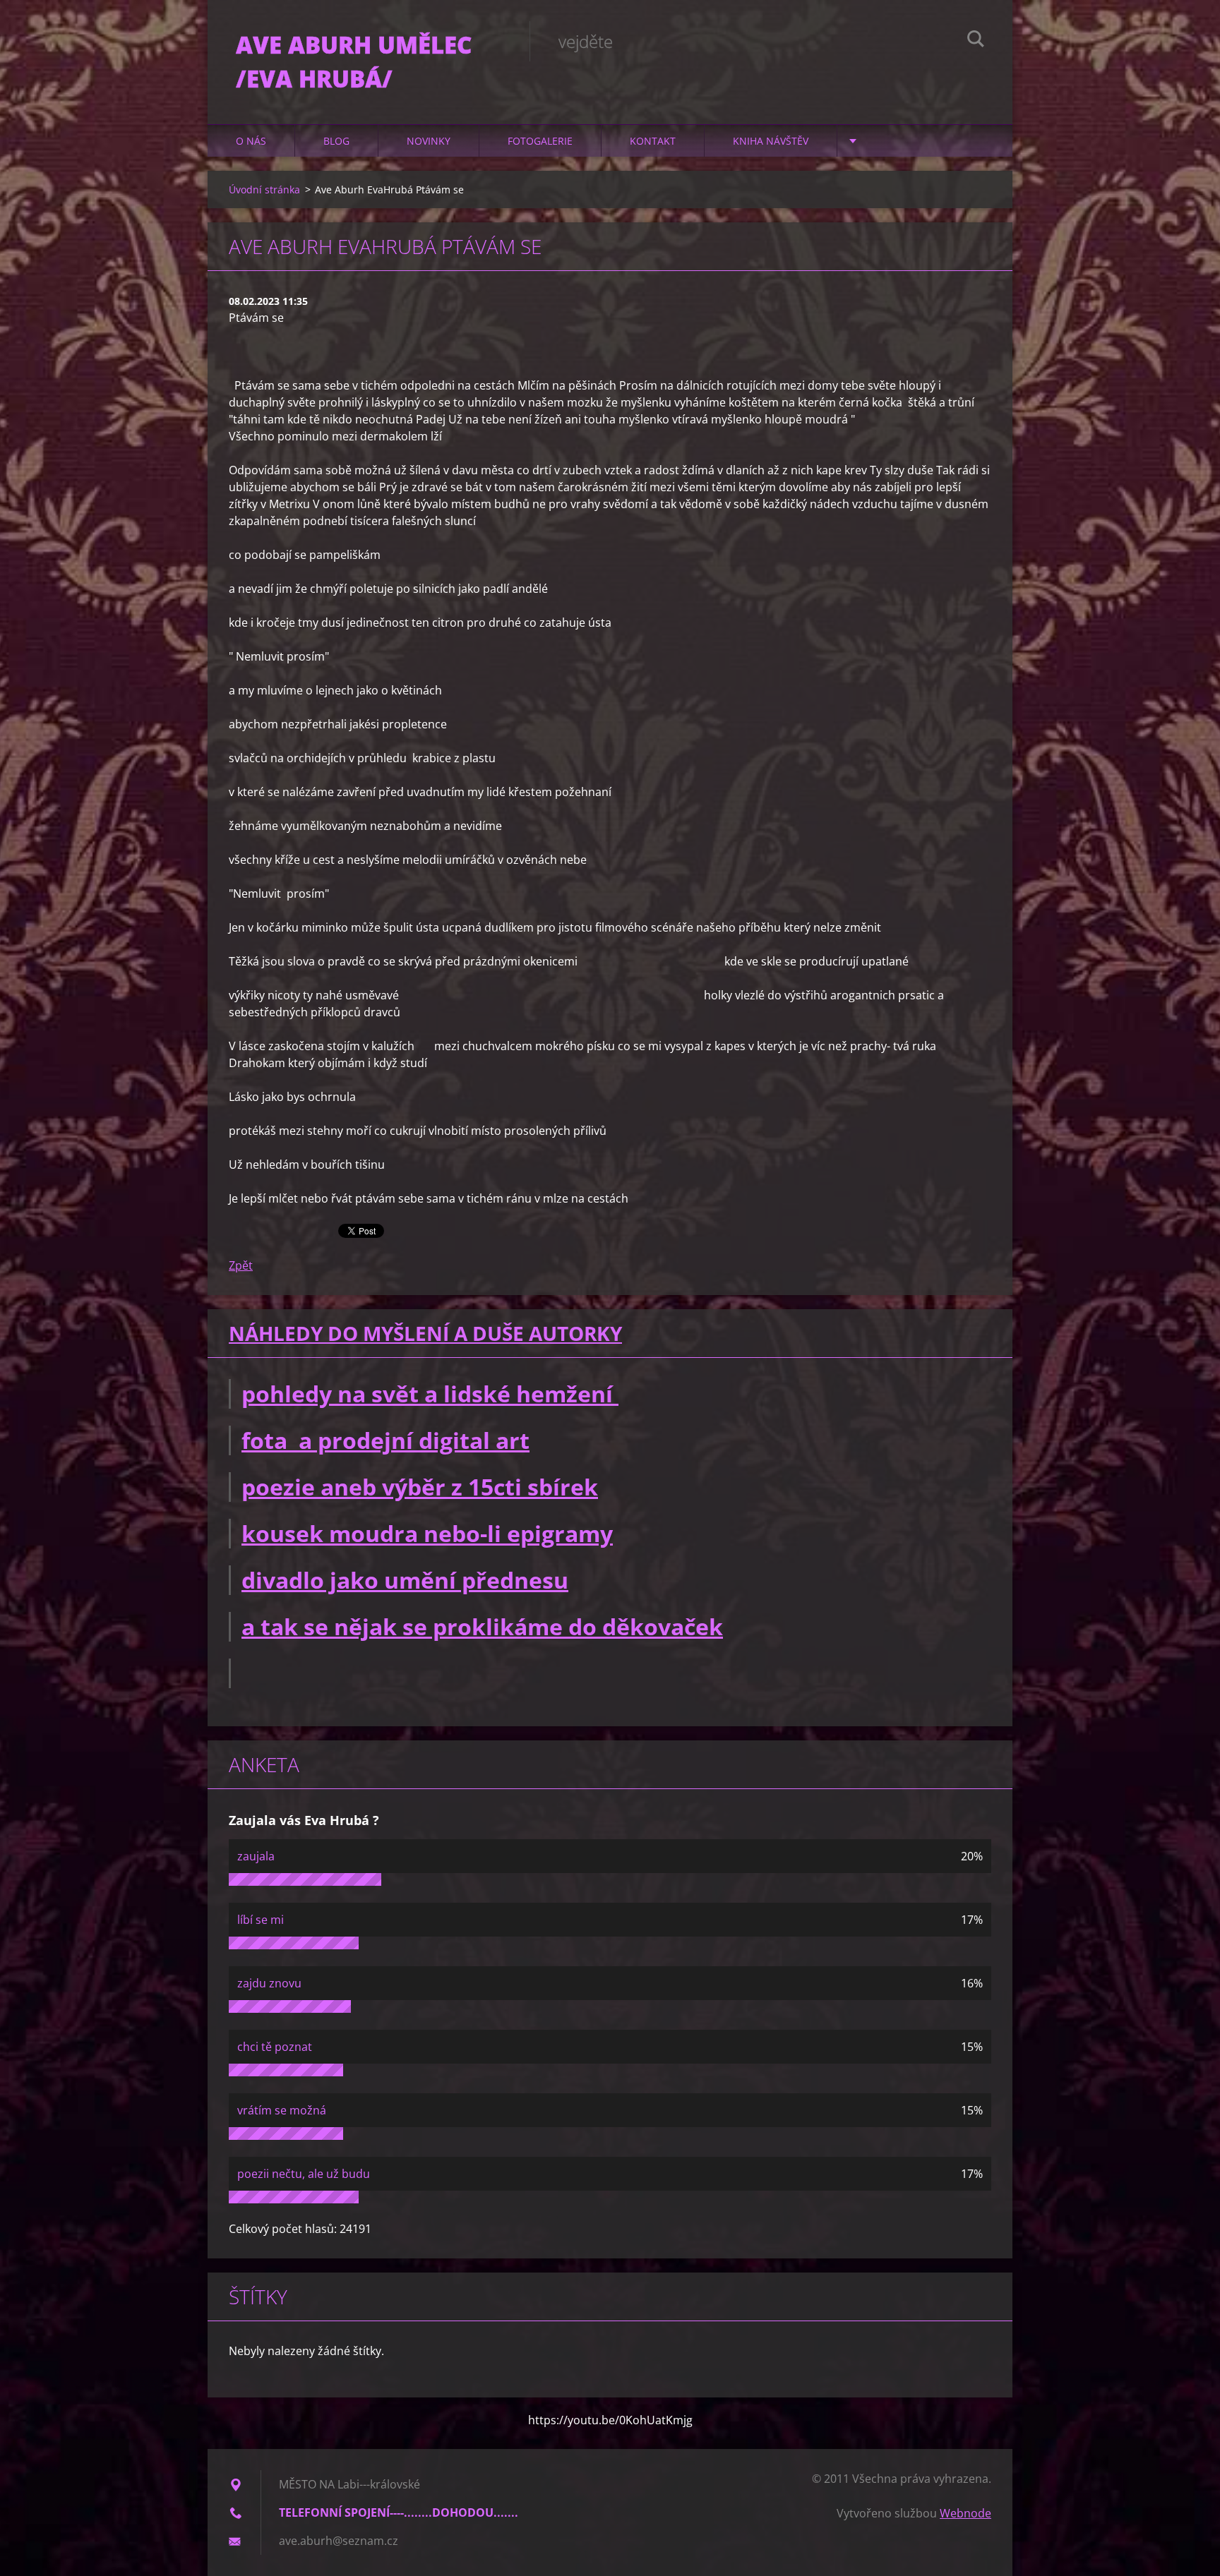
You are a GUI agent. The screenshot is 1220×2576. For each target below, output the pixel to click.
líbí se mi (261, 1920)
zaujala (256, 1856)
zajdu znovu (269, 1983)
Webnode (965, 2513)
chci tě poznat (275, 2047)
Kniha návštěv (771, 141)
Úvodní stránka (264, 189)
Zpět (241, 1265)
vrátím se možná (282, 2110)
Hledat (976, 41)
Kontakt (653, 141)
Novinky (429, 141)
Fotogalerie (540, 141)
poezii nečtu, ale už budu (304, 2174)
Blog (336, 141)
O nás (251, 141)
